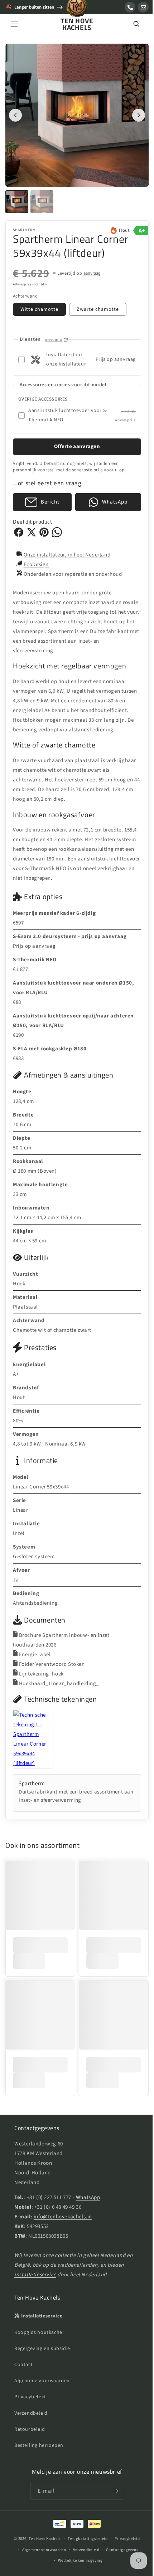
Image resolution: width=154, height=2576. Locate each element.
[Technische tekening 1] (43, 1734)
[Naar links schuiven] (15, 112)
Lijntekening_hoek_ (43, 1669)
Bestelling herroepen (39, 2445)
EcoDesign (36, 559)
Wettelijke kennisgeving (78, 2560)
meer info (54, 334)
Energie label (35, 1649)
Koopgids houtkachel (39, 2332)
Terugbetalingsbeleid (85, 2539)
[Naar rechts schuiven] (133, 112)
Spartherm (24, 225)
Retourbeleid (30, 2429)
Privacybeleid (30, 2397)
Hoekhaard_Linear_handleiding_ (59, 1678)
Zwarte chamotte (98, 304)
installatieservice (35, 2275)
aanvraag (92, 268)
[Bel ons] (130, 7)
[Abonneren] (113, 2491)
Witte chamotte (39, 304)
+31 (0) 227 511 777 (49, 2197)
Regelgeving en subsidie (42, 2349)
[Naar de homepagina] (77, 10)
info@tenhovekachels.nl (63, 2217)
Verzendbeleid (31, 2413)
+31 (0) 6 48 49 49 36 (58, 2207)
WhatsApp (88, 2197)
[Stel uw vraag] (143, 7)
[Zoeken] (131, 24)
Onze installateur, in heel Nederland (67, 549)
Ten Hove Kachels (42, 2539)
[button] (14, 24)
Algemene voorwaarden (42, 2381)
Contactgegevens (120, 2550)
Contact (23, 2365)
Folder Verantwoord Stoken (52, 1659)
